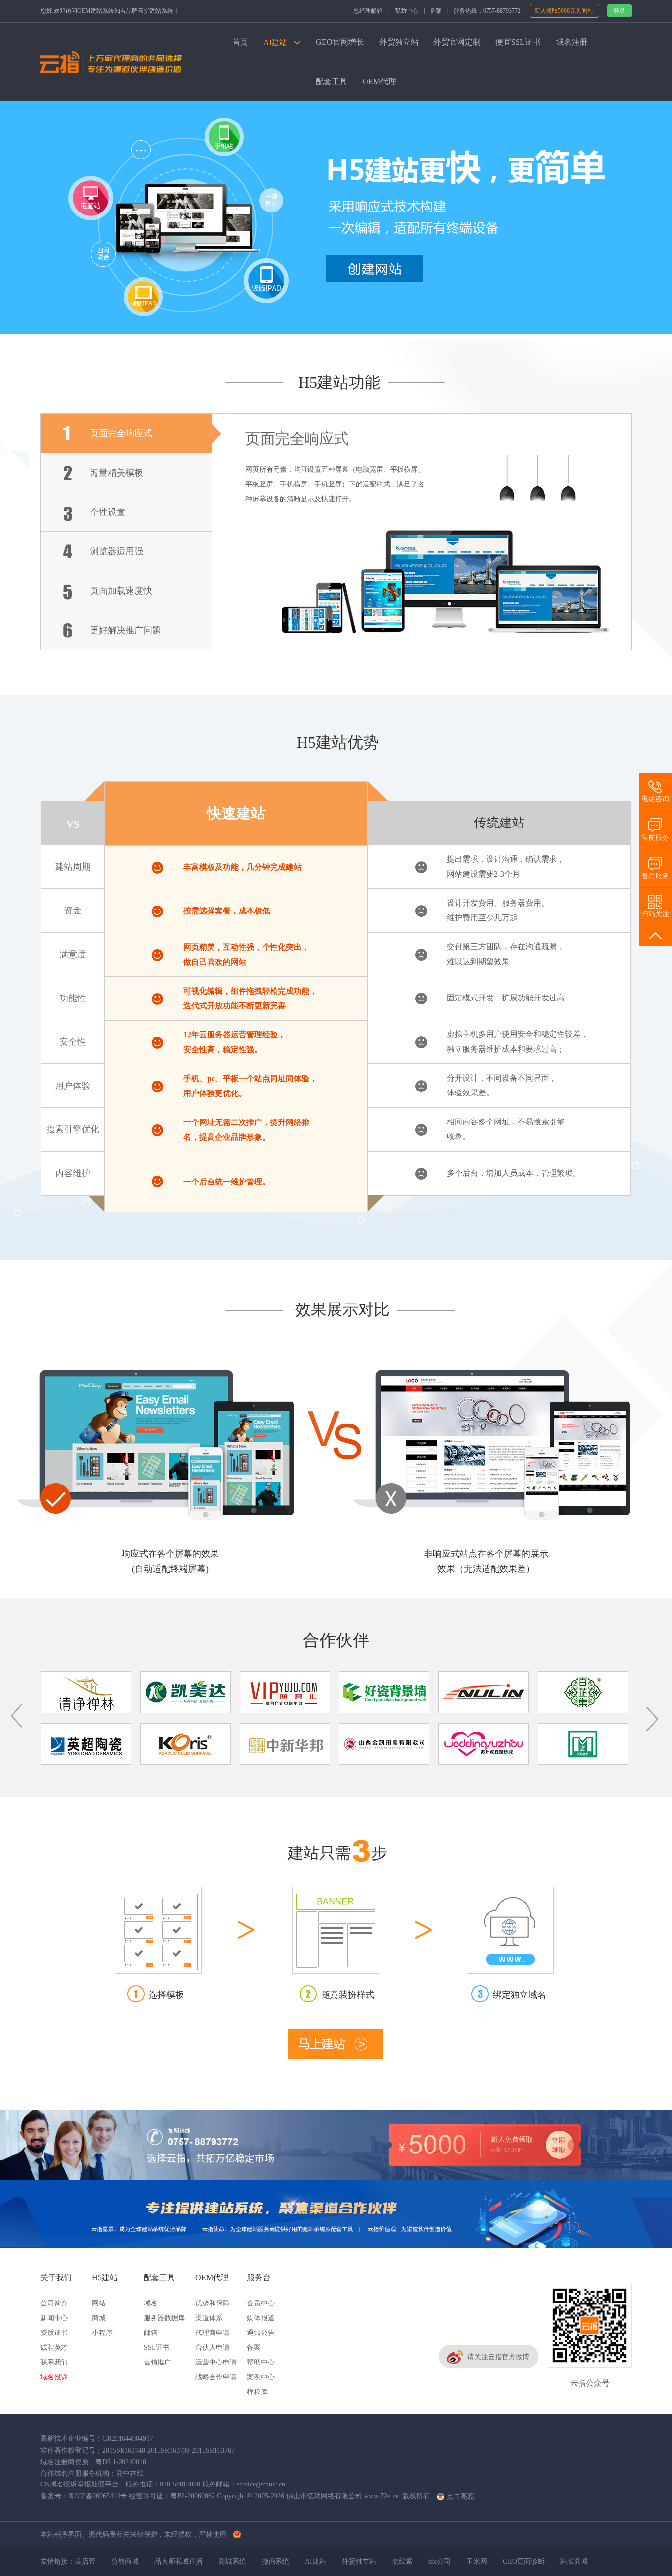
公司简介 (54, 2303)
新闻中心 (54, 2318)
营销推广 (157, 2362)
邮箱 (151, 2333)
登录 (619, 11)
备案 (436, 11)
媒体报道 (261, 2318)
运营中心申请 (216, 2362)
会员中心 (261, 2303)
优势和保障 (213, 2303)
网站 (99, 2303)
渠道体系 (209, 2318)
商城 (99, 2318)
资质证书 (54, 2333)
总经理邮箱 (368, 11)
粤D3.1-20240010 (121, 2462)
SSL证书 (157, 2348)
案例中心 (261, 2377)
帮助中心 (406, 11)
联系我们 (54, 2362)
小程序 (102, 2333)
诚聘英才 (54, 2348)
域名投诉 (54, 2377)
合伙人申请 (213, 2348)
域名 (151, 2303)
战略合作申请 (216, 2377)
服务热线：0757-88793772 (487, 11)
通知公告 (261, 2333)
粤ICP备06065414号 (97, 2496)
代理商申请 (213, 2333)
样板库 (257, 2392)
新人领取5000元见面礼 (565, 11)
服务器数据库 (164, 2318)
